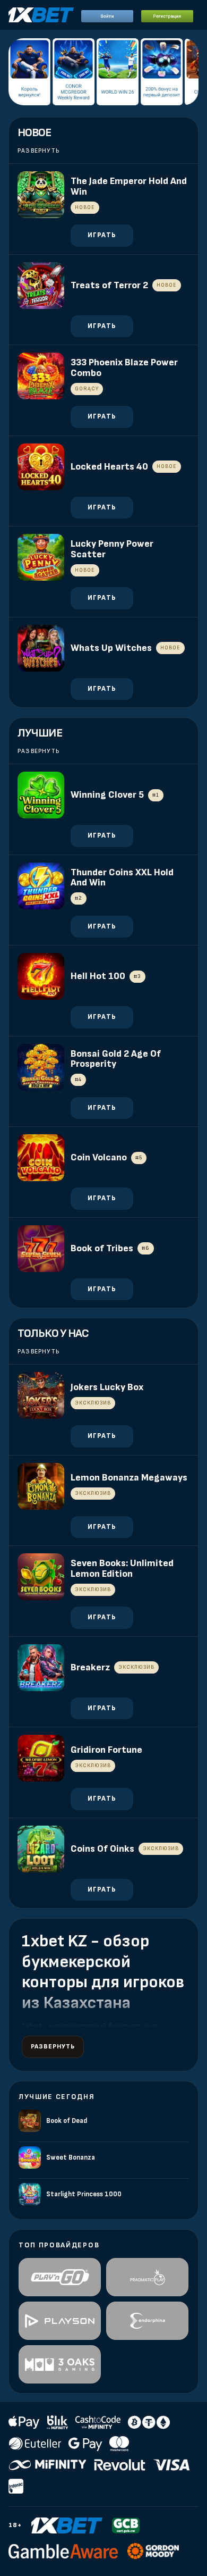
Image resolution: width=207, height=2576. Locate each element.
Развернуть (38, 151)
